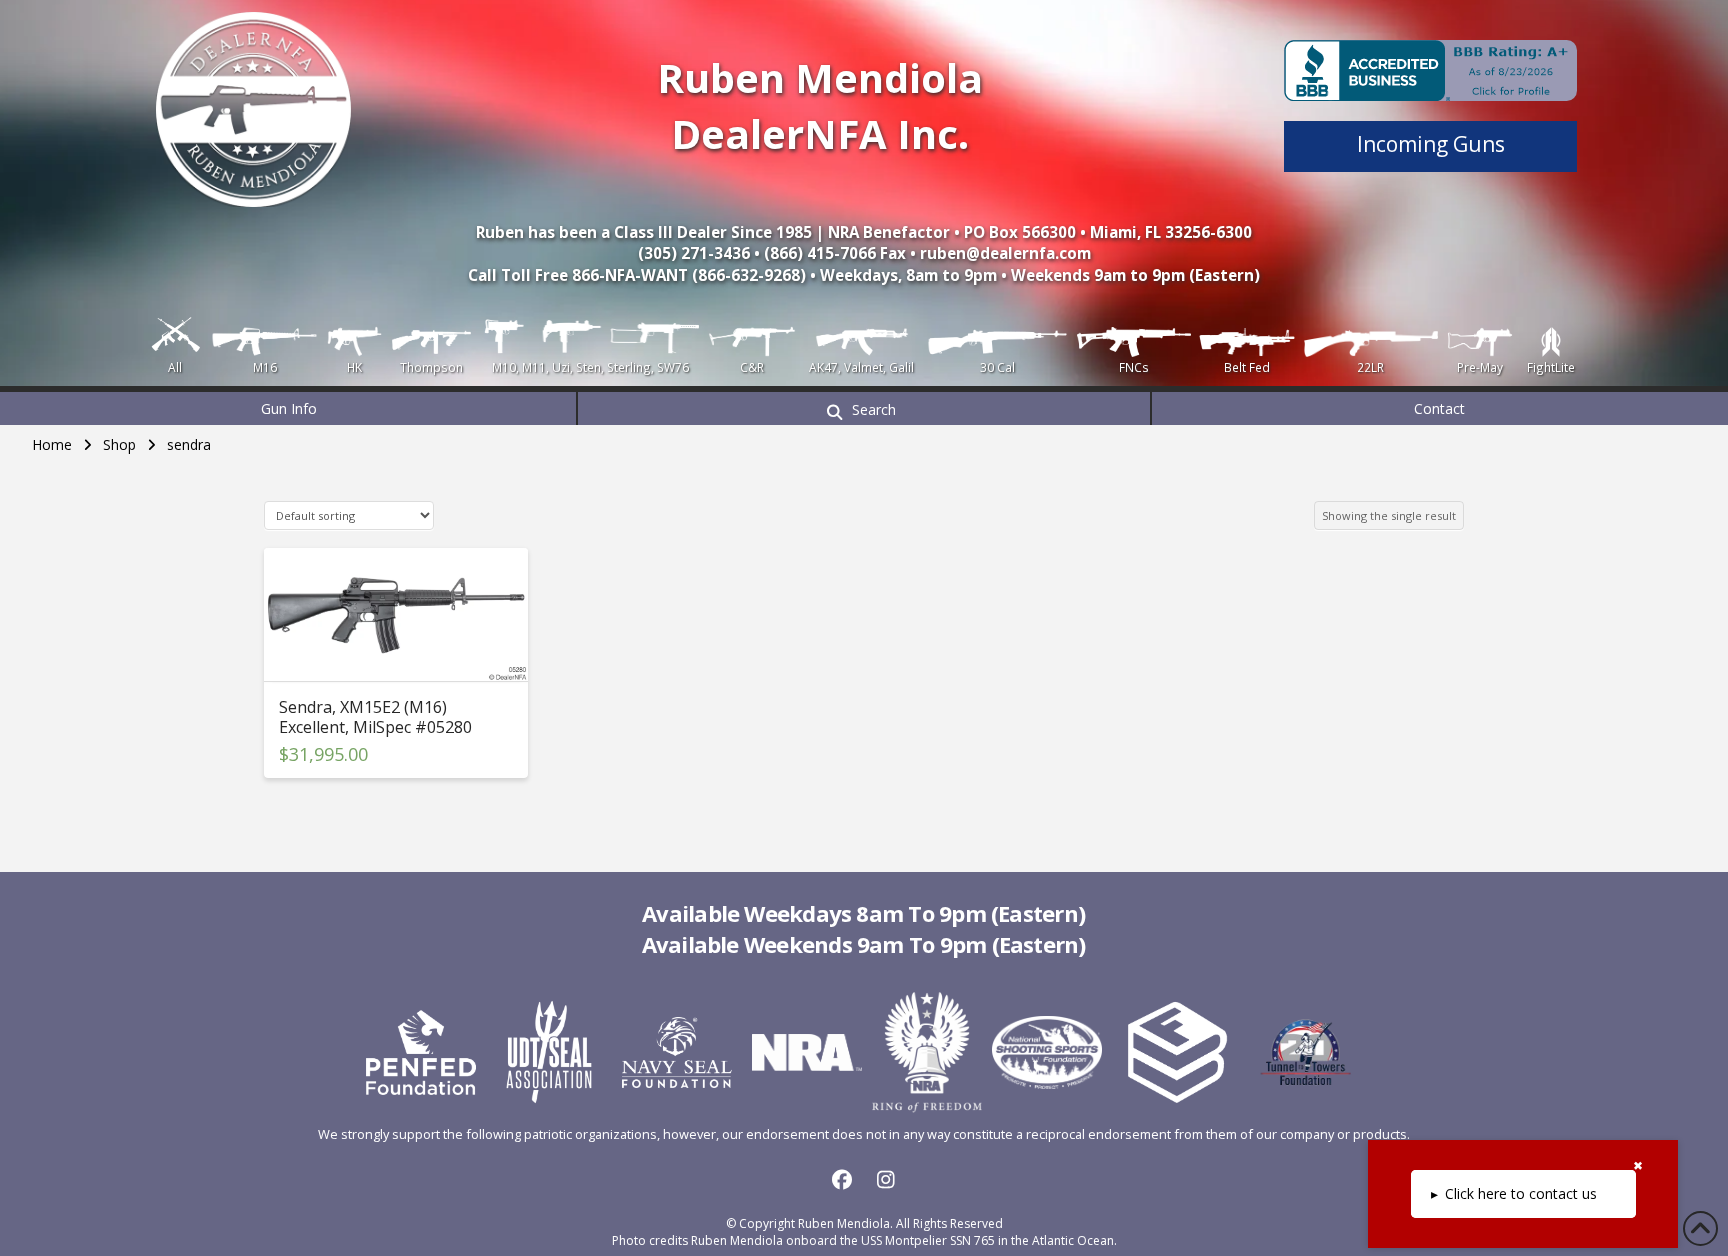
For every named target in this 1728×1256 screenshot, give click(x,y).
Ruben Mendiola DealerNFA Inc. (820, 105)
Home (52, 444)
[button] (864, 409)
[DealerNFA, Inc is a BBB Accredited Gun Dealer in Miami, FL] (1430, 70)
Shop (119, 444)
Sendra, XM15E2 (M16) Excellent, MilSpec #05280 (375, 717)
